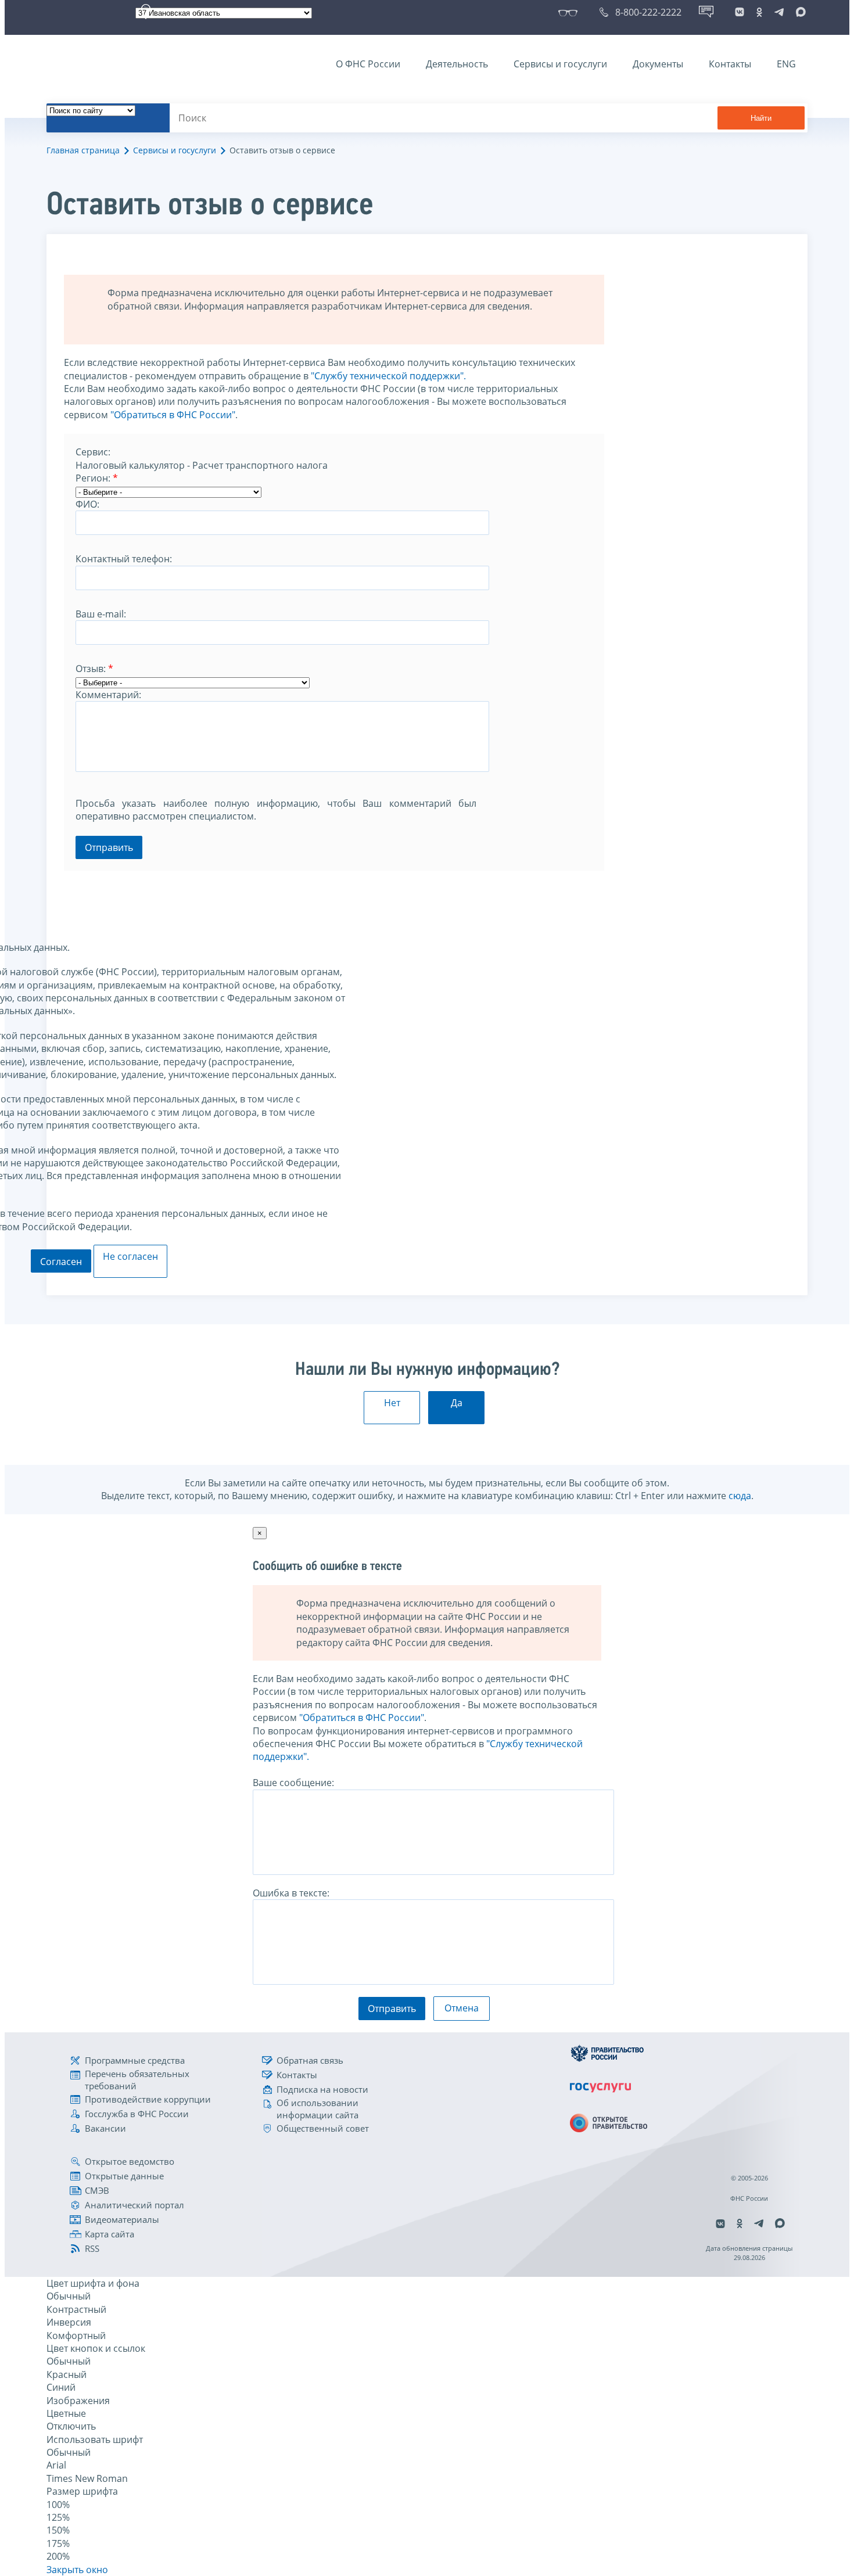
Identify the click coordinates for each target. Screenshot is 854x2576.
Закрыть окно (77, 2570)
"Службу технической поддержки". (388, 376)
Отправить (109, 847)
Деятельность (457, 64)
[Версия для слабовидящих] (570, 12)
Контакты (730, 64)
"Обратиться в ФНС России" (173, 415)
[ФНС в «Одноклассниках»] (759, 12)
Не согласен (130, 1256)
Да (457, 1403)
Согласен (61, 1262)
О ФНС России (368, 64)
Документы (658, 64)
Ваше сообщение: (293, 1783)
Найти (761, 118)
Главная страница (83, 150)
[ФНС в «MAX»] (799, 12)
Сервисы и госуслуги (560, 64)
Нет (392, 1403)
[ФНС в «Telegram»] (779, 12)
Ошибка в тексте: (291, 1893)
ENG (786, 64)
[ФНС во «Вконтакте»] (740, 12)
